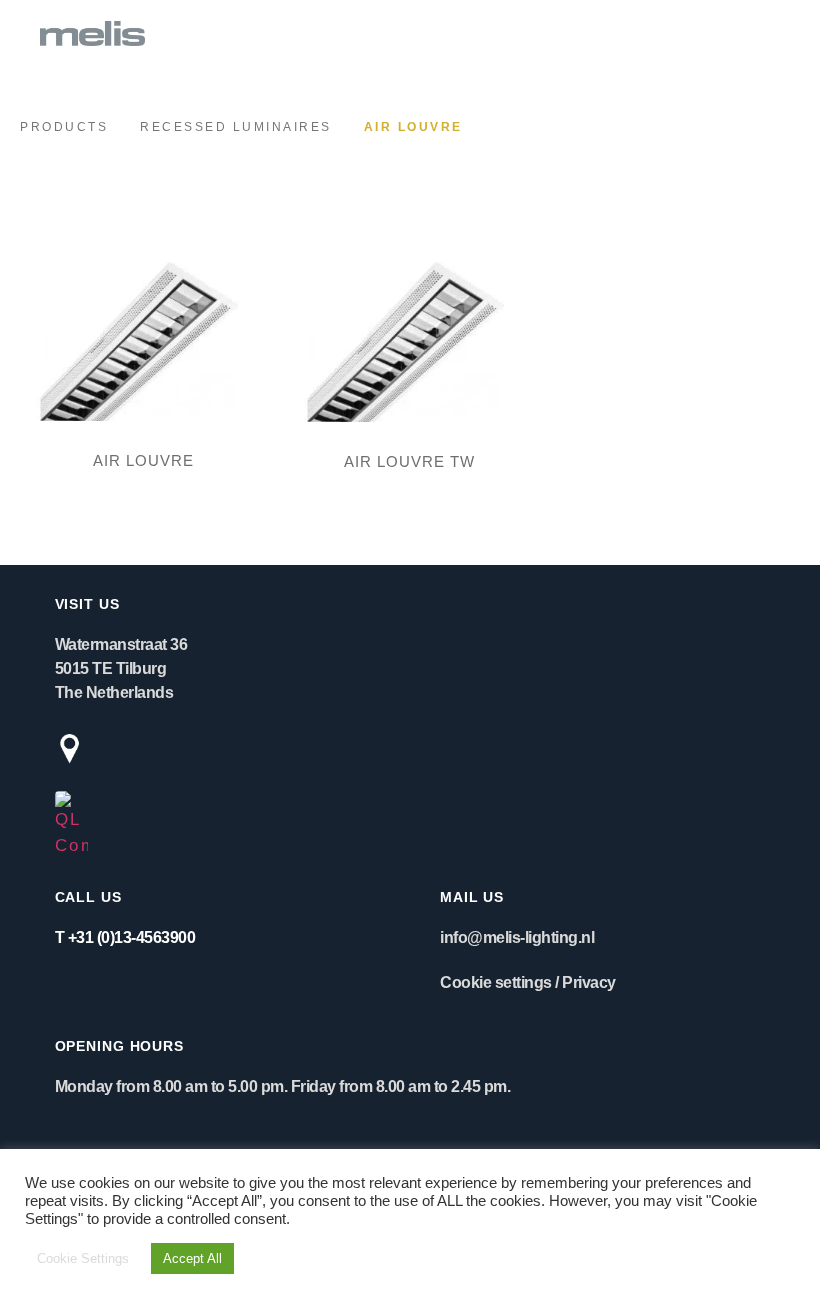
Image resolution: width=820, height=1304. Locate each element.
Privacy (589, 982)
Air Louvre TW (409, 461)
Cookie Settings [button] (83, 1258)
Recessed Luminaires (236, 127)
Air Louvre (143, 460)
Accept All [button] (192, 1258)
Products (64, 127)
